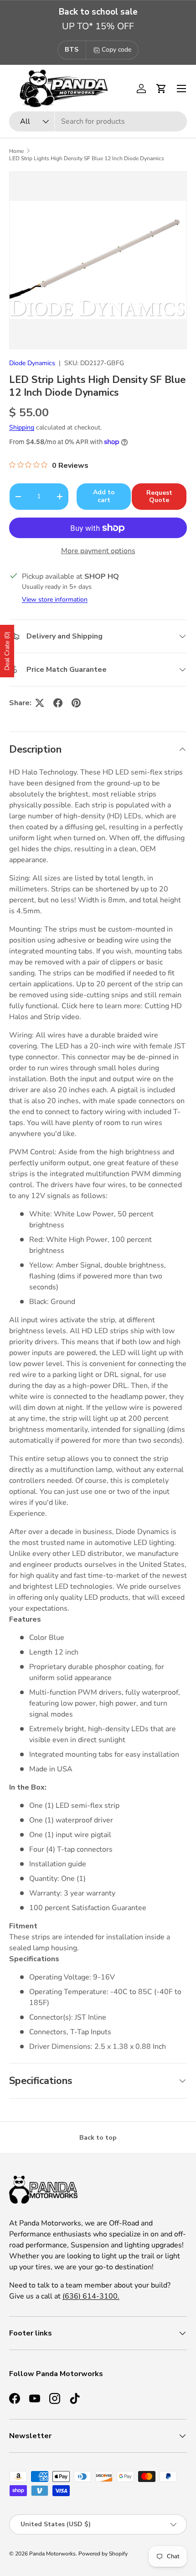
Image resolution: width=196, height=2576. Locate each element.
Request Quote (159, 497)
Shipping (22, 427)
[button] (161, 89)
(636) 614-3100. (91, 2296)
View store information (55, 599)
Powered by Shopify (103, 2554)
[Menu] (181, 89)
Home (16, 151)
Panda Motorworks (52, 2554)
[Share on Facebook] (58, 703)
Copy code (116, 50)
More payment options (98, 551)
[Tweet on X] (40, 703)
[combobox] (98, 121)
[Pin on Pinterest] (76, 703)
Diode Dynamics (32, 363)
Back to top (98, 2138)
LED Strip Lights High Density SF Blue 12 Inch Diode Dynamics (87, 158)
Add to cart (104, 496)
